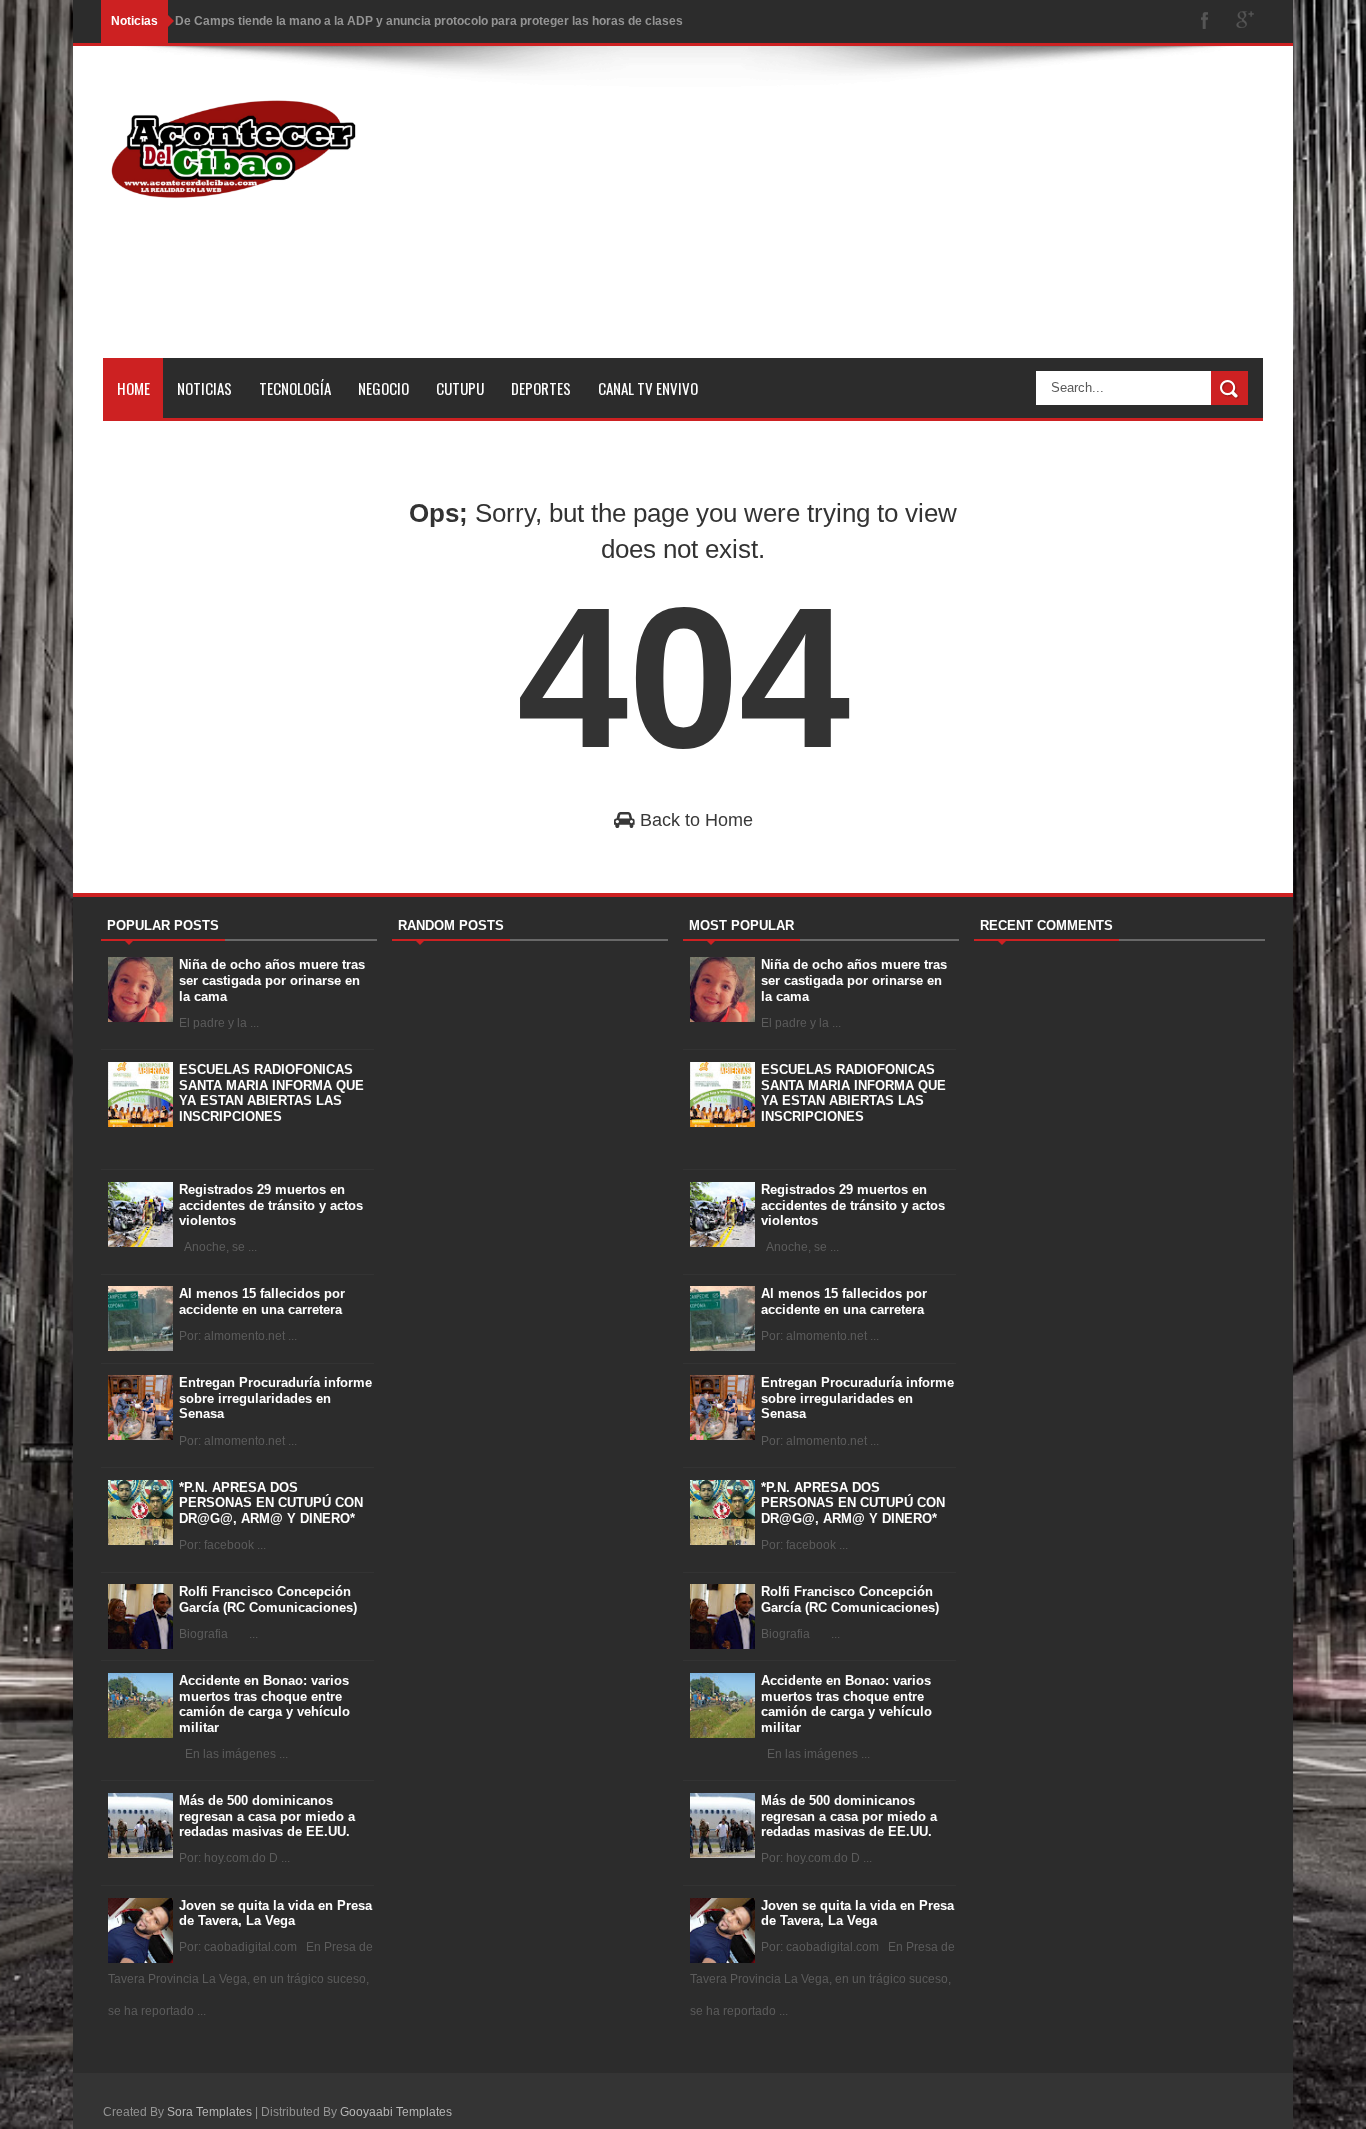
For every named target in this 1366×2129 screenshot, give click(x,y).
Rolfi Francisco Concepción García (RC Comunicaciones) (268, 1599)
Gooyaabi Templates (396, 2112)
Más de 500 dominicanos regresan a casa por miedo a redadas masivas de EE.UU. (267, 1816)
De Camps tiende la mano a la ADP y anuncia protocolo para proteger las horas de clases (429, 21)
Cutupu (460, 388)
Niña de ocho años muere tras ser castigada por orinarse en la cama (272, 980)
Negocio (383, 388)
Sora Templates (209, 2112)
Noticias (204, 388)
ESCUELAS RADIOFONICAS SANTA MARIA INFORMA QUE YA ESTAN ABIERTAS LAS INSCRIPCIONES (271, 1093)
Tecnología (295, 388)
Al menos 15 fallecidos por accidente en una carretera (262, 1301)
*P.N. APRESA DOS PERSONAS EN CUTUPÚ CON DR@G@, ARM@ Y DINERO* (271, 1503)
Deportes (541, 388)
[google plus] (1245, 21)
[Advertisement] (899, 218)
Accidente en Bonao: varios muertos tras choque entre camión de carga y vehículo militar (264, 1704)
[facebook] (1205, 21)
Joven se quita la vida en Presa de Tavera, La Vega (275, 1913)
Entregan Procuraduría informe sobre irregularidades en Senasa (275, 1398)
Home (133, 388)
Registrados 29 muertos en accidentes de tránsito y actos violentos (271, 1205)
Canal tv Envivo (648, 388)
